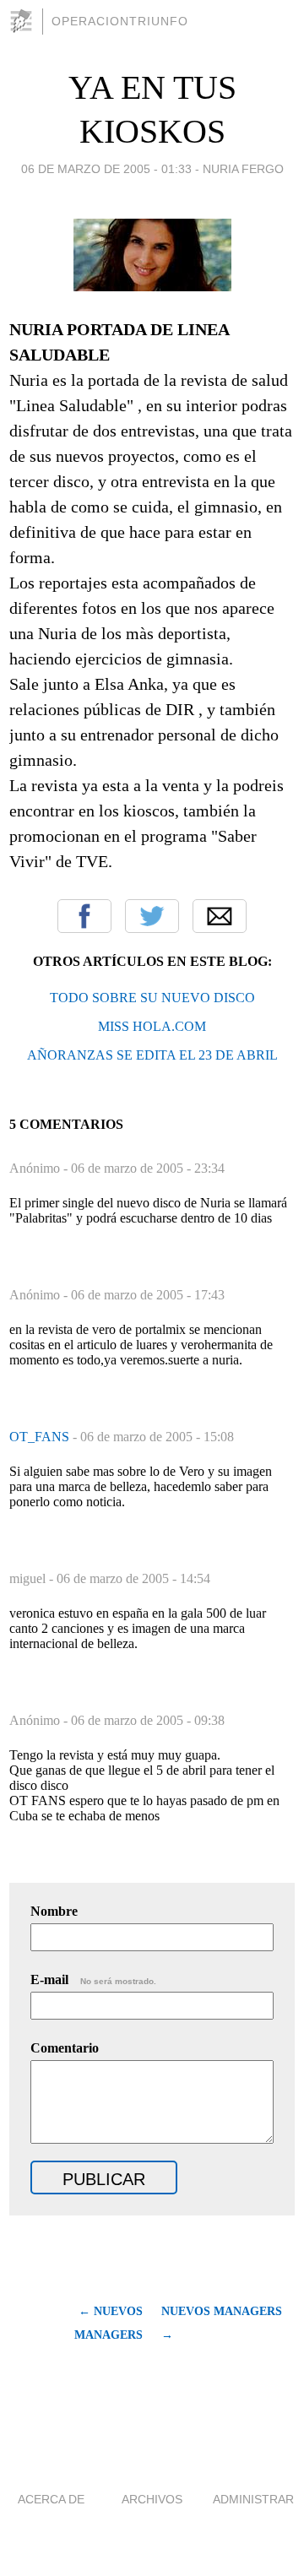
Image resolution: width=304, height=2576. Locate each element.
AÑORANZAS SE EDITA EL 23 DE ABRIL (152, 1055)
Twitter (152, 916)
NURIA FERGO (243, 169)
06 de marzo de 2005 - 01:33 (106, 169)
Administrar (253, 2499)
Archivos (152, 2499)
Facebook (84, 916)
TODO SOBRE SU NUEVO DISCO (152, 998)
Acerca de (51, 2499)
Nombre (54, 1911)
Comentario (65, 2048)
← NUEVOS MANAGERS (109, 2323)
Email (220, 916)
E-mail (93, 1979)
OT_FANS (41, 1437)
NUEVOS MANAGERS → (222, 2323)
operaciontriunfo (120, 21)
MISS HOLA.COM (152, 1026)
